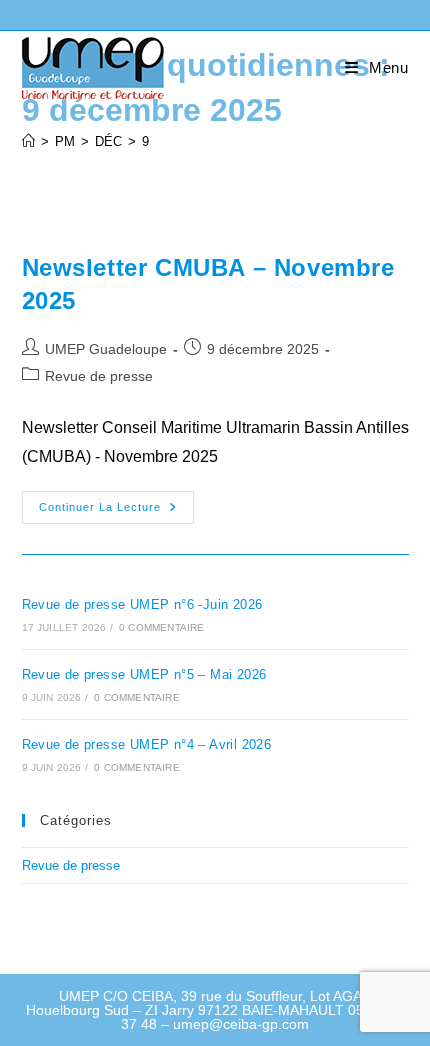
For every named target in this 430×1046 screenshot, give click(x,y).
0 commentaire (162, 627)
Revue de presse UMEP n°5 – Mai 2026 (144, 674)
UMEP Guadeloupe (106, 349)
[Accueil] (28, 141)
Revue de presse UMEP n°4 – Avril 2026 (147, 744)
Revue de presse (99, 376)
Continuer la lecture (116, 512)
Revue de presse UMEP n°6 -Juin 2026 (142, 604)
